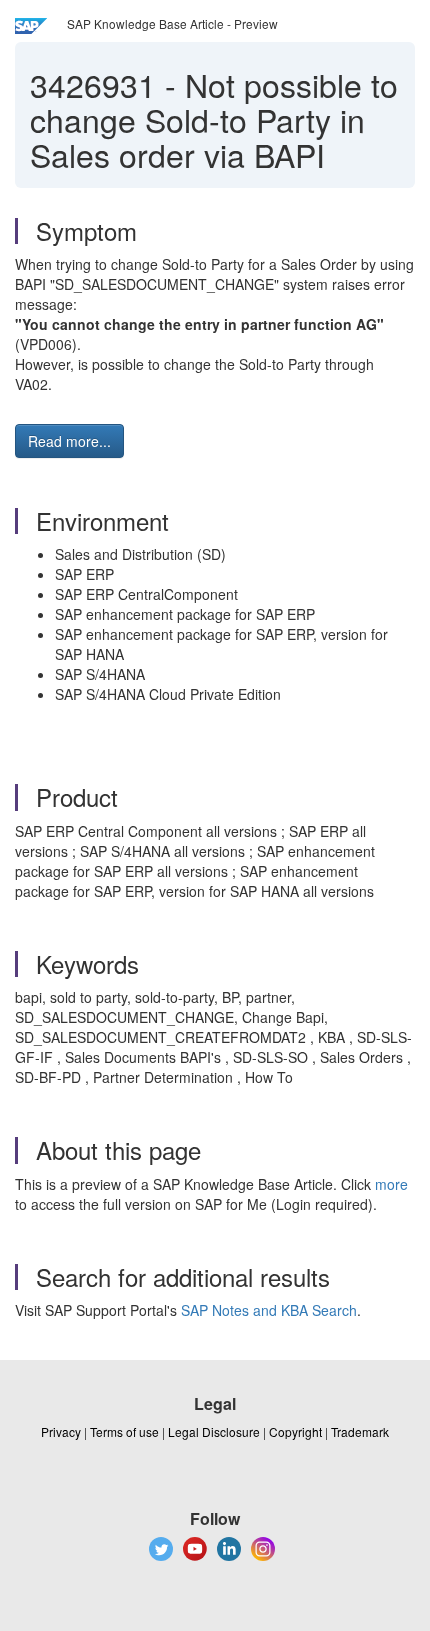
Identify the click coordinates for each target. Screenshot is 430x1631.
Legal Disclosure (214, 1431)
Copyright (295, 1431)
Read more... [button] (69, 441)
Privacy (61, 1431)
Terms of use (124, 1431)
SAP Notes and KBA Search (269, 1310)
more (391, 1184)
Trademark (360, 1431)
